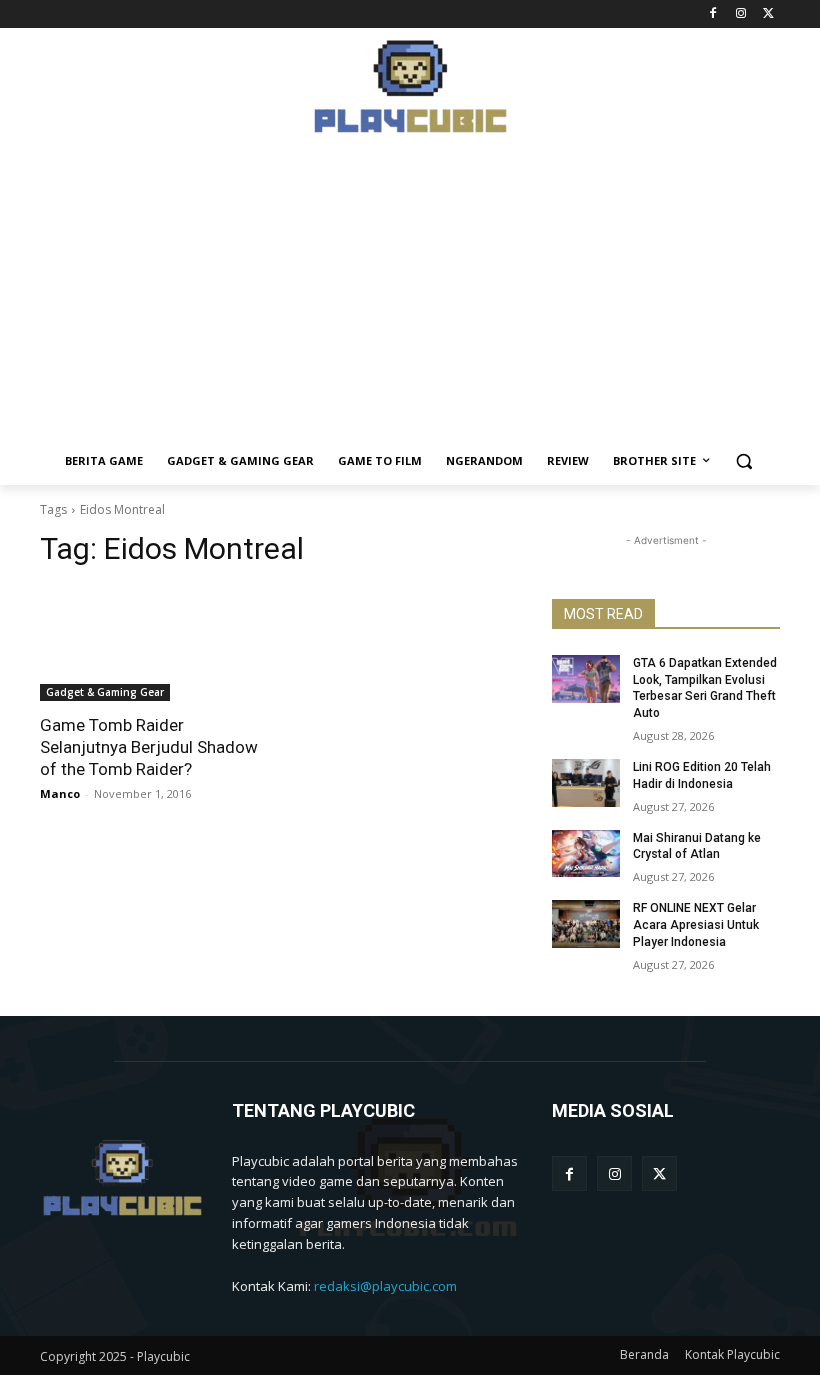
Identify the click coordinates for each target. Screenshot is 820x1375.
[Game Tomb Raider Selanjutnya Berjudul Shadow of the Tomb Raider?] (154, 644)
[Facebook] (713, 14)
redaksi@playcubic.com (385, 1286)
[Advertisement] (410, 297)
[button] (744, 461)
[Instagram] (740, 14)
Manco (60, 793)
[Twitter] (768, 14)
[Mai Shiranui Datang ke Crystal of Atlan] (586, 854)
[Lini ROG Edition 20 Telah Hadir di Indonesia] (586, 783)
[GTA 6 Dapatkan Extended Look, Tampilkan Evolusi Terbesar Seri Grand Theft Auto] (586, 679)
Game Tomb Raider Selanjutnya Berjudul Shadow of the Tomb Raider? (149, 747)
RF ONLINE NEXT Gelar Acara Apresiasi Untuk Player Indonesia (696, 925)
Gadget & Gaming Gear (105, 692)
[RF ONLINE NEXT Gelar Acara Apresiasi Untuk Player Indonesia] (586, 924)
